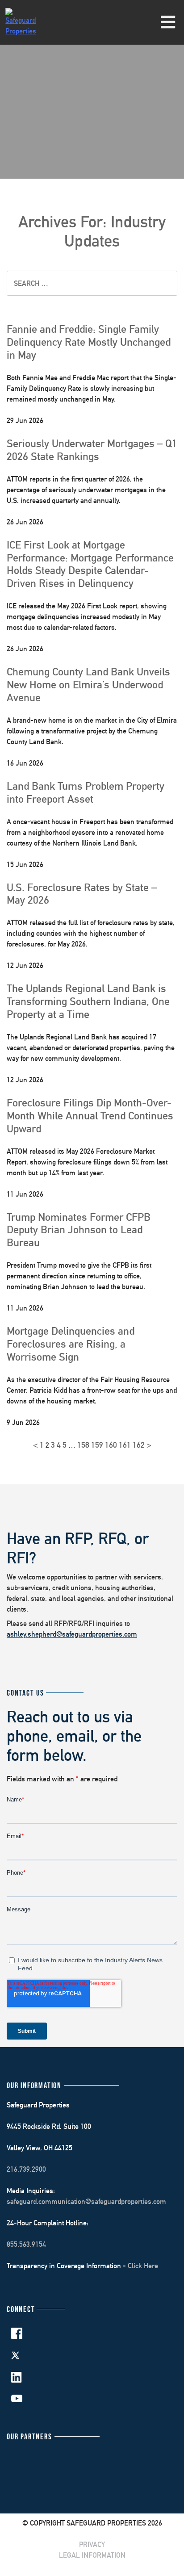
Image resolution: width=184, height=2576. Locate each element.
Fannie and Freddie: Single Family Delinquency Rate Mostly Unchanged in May (89, 342)
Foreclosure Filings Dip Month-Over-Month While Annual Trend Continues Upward (90, 1115)
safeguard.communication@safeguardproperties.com (86, 2201)
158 (83, 1445)
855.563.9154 (26, 2244)
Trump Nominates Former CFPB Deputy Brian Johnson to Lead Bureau (79, 1230)
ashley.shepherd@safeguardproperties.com (72, 1634)
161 (125, 1445)
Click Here (143, 2266)
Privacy (92, 2545)
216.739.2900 (26, 2169)
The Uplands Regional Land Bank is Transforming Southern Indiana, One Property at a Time (88, 1001)
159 (97, 1445)
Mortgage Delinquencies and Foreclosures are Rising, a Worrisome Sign (71, 1344)
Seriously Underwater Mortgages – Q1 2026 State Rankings (92, 450)
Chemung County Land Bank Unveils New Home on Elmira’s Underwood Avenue (88, 684)
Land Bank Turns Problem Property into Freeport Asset (86, 792)
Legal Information (92, 2555)
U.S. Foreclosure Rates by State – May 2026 (82, 894)
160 (111, 1445)
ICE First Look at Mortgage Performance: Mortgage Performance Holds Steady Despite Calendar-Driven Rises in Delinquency (90, 564)
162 (139, 1445)
